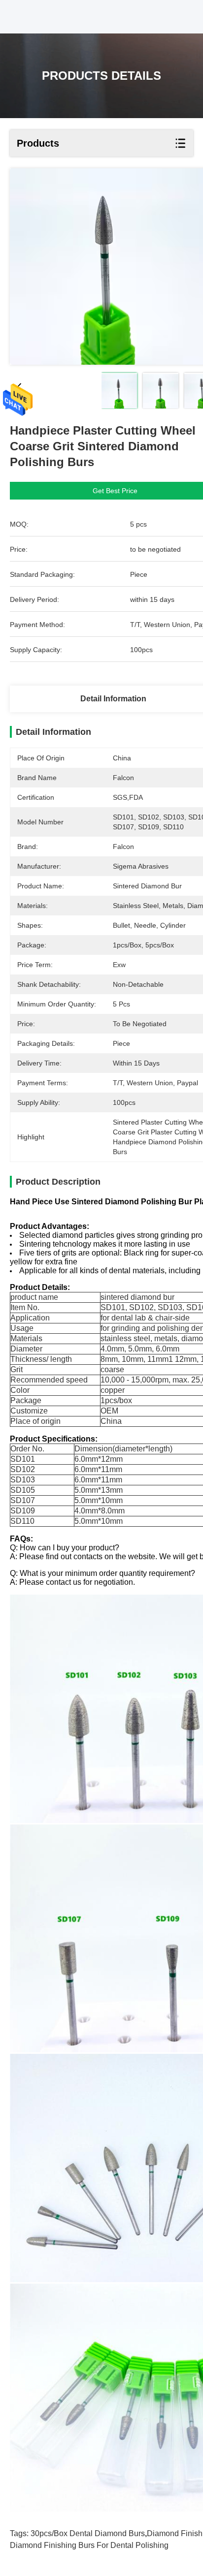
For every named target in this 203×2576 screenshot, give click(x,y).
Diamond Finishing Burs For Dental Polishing (89, 2545)
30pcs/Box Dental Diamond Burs (88, 2533)
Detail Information (113, 699)
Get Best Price (115, 491)
